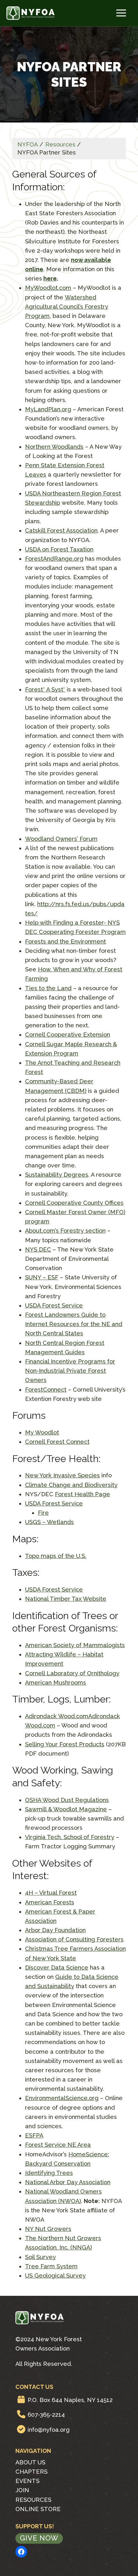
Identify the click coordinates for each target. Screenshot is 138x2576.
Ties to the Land (48, 988)
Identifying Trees (49, 2173)
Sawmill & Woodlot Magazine (66, 1809)
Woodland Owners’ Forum (61, 839)
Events (27, 2481)
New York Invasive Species (62, 1475)
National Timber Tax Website (66, 1599)
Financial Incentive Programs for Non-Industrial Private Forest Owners (70, 1371)
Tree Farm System (51, 2266)
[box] (21, 2399)
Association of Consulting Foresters (74, 1939)
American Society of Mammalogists (75, 1645)
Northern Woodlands (54, 447)
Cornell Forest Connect (57, 1442)
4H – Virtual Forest (51, 1893)
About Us (30, 2462)
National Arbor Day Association (68, 2182)
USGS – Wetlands (49, 1522)
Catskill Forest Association (61, 530)
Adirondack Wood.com (57, 1716)
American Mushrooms (56, 1683)
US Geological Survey (55, 2276)
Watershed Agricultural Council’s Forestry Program (67, 307)
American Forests (50, 1902)
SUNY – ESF (42, 1277)
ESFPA (34, 2135)
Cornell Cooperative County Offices (74, 1203)
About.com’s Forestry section (65, 1231)
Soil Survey (40, 2257)
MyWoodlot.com (48, 288)
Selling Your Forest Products (65, 1744)
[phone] (21, 2414)
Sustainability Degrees (57, 1175)
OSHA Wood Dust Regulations (67, 1800)
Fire (43, 1513)
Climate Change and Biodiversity (71, 1485)
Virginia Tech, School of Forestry (70, 1837)
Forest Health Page (82, 1494)
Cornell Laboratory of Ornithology (72, 1673)
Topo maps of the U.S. (56, 1556)
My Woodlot (42, 1432)
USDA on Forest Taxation (59, 549)
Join (22, 2490)
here (50, 278)
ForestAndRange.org (54, 559)
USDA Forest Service (54, 1305)
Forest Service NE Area (58, 2145)
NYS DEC (38, 1249)
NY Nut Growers (48, 2229)
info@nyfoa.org (49, 2430)
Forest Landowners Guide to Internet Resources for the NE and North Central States (74, 1324)
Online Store (38, 2509)
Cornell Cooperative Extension (68, 1035)
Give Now (39, 2538)
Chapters (31, 2472)
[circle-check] (21, 2429)
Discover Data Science (57, 1968)
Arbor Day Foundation (55, 1930)
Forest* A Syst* (45, 689)
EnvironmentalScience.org (62, 2098)
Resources (33, 2500)
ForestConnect (46, 1390)
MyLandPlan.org (48, 409)
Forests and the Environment (65, 941)
